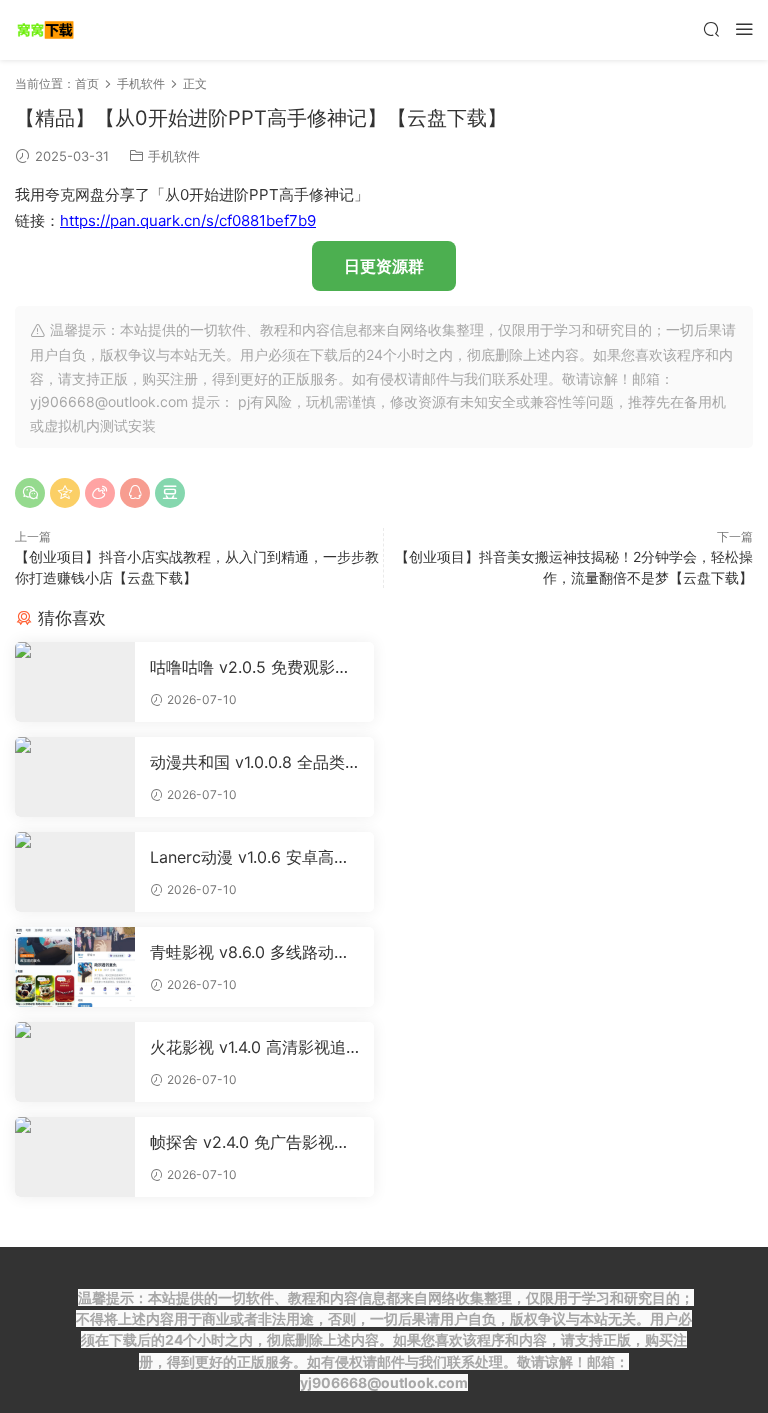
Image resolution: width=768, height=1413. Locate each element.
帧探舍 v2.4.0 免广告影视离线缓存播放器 (250, 1142)
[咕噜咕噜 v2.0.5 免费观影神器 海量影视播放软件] (75, 682)
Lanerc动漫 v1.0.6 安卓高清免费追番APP (250, 857)
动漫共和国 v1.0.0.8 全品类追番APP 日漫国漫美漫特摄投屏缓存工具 (248, 762)
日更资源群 (384, 266)
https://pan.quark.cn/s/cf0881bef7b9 (188, 220)
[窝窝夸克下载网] (45, 30)
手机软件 (174, 156)
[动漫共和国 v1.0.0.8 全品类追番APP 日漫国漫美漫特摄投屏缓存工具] (75, 777)
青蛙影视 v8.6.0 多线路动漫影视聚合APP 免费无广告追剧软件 (250, 952)
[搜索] (711, 28)
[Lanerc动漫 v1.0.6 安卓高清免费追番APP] (75, 872)
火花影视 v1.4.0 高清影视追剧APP (248, 1047)
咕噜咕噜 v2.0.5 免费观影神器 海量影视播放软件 (250, 667)
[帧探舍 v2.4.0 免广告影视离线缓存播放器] (75, 1157)
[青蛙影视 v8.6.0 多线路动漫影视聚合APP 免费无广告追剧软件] (75, 967)
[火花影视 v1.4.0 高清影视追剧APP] (75, 1062)
